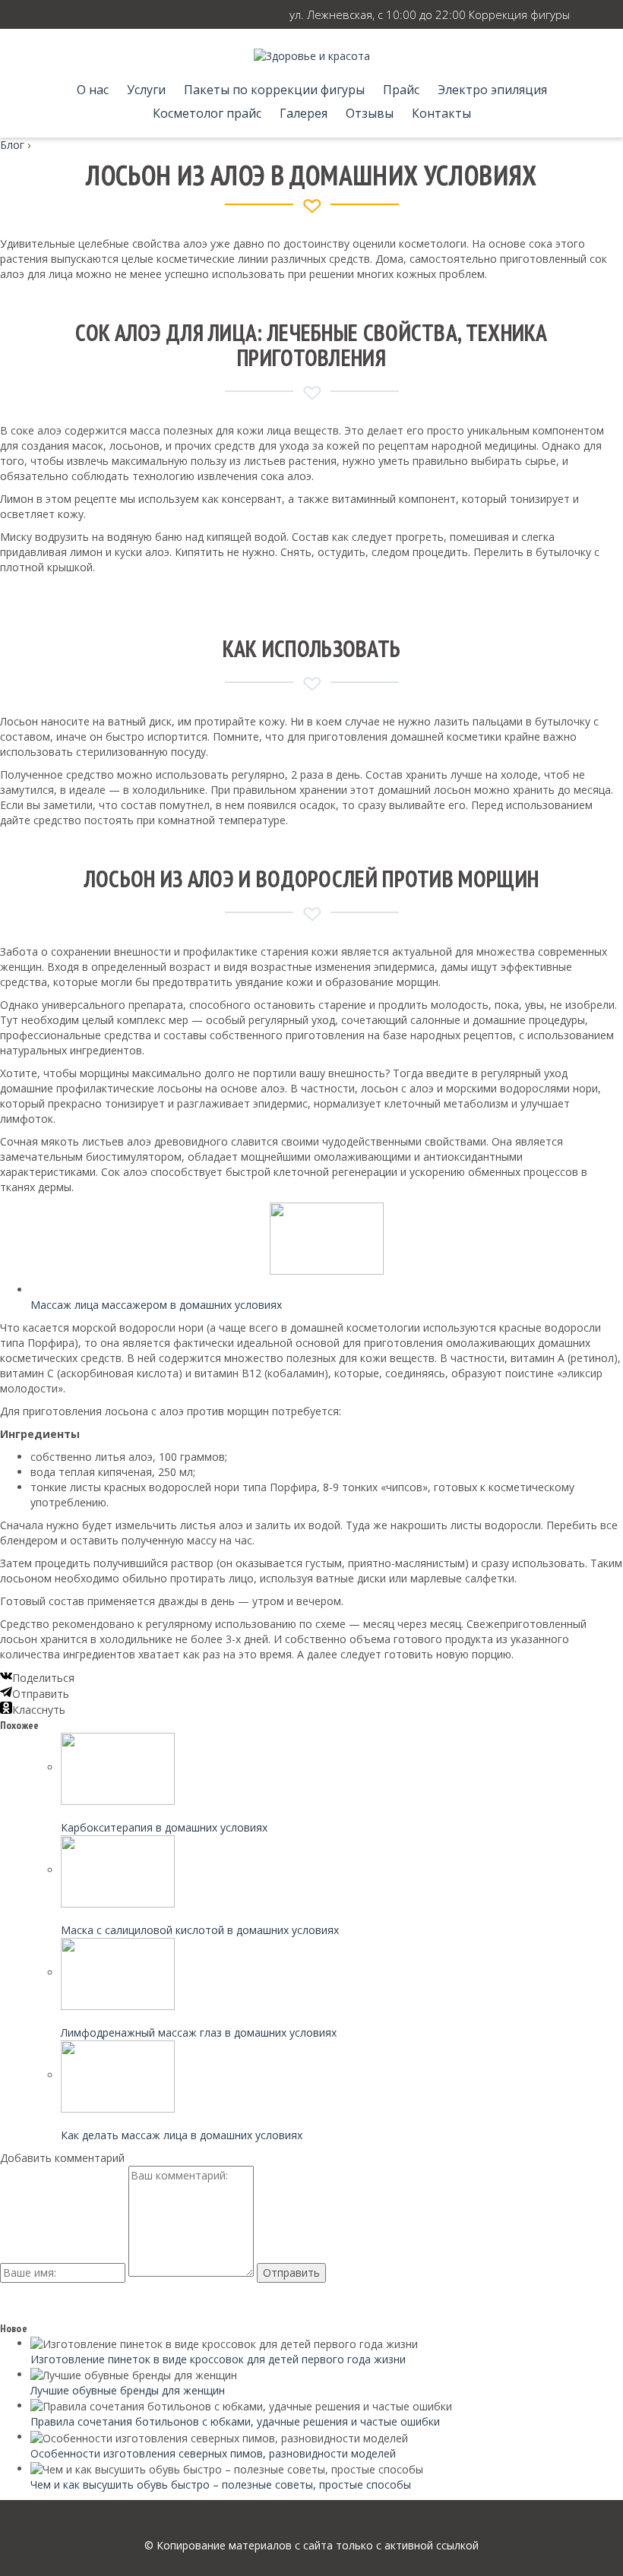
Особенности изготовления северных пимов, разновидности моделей (213, 2453)
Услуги (146, 90)
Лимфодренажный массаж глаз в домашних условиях (199, 2032)
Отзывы (370, 113)
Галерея (304, 113)
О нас (93, 90)
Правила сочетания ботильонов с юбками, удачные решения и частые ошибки (235, 2421)
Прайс (401, 90)
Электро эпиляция (492, 90)
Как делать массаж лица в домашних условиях (182, 2135)
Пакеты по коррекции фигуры (274, 90)
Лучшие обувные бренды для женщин (128, 2390)
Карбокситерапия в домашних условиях (164, 1827)
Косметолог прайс (207, 113)
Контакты (441, 113)
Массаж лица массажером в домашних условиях (156, 1305)
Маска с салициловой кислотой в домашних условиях (200, 1930)
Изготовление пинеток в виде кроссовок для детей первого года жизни (218, 2359)
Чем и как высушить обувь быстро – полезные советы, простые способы (221, 2484)
